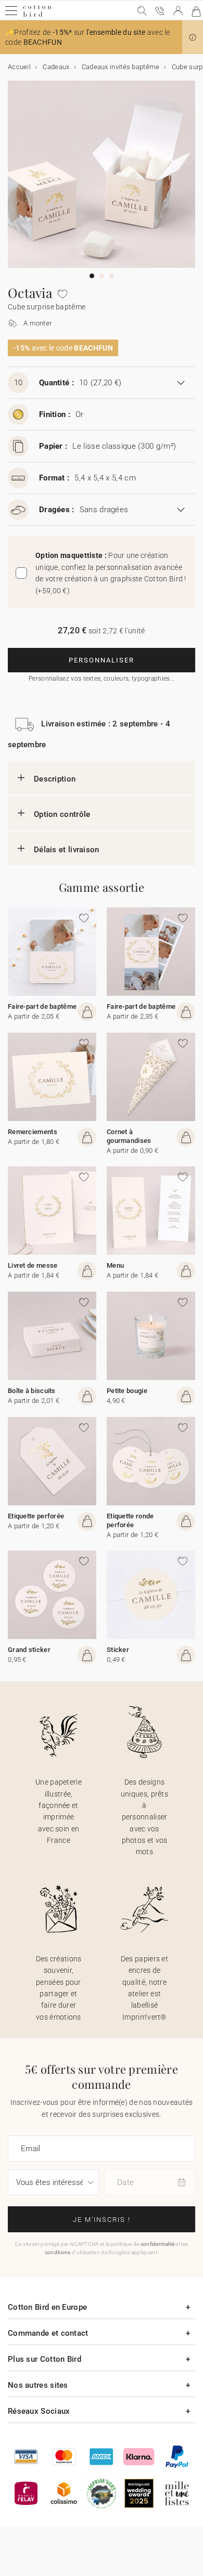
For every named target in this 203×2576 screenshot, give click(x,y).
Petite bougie (127, 1391)
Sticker (118, 1650)
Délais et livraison (67, 850)
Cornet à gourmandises (129, 1136)
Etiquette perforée (36, 1516)
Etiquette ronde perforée (130, 1520)
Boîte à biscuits (32, 1391)
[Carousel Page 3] (112, 276)
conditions (58, 2252)
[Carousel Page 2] (102, 276)
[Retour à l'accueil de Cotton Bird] (37, 15)
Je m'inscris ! (102, 2220)
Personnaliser (102, 660)
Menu (115, 1265)
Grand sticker (29, 1650)
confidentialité (158, 2244)
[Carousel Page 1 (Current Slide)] (92, 276)
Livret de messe (33, 1265)
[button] (193, 37)
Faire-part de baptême (42, 1006)
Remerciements (33, 1132)
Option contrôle (62, 814)
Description (55, 779)
